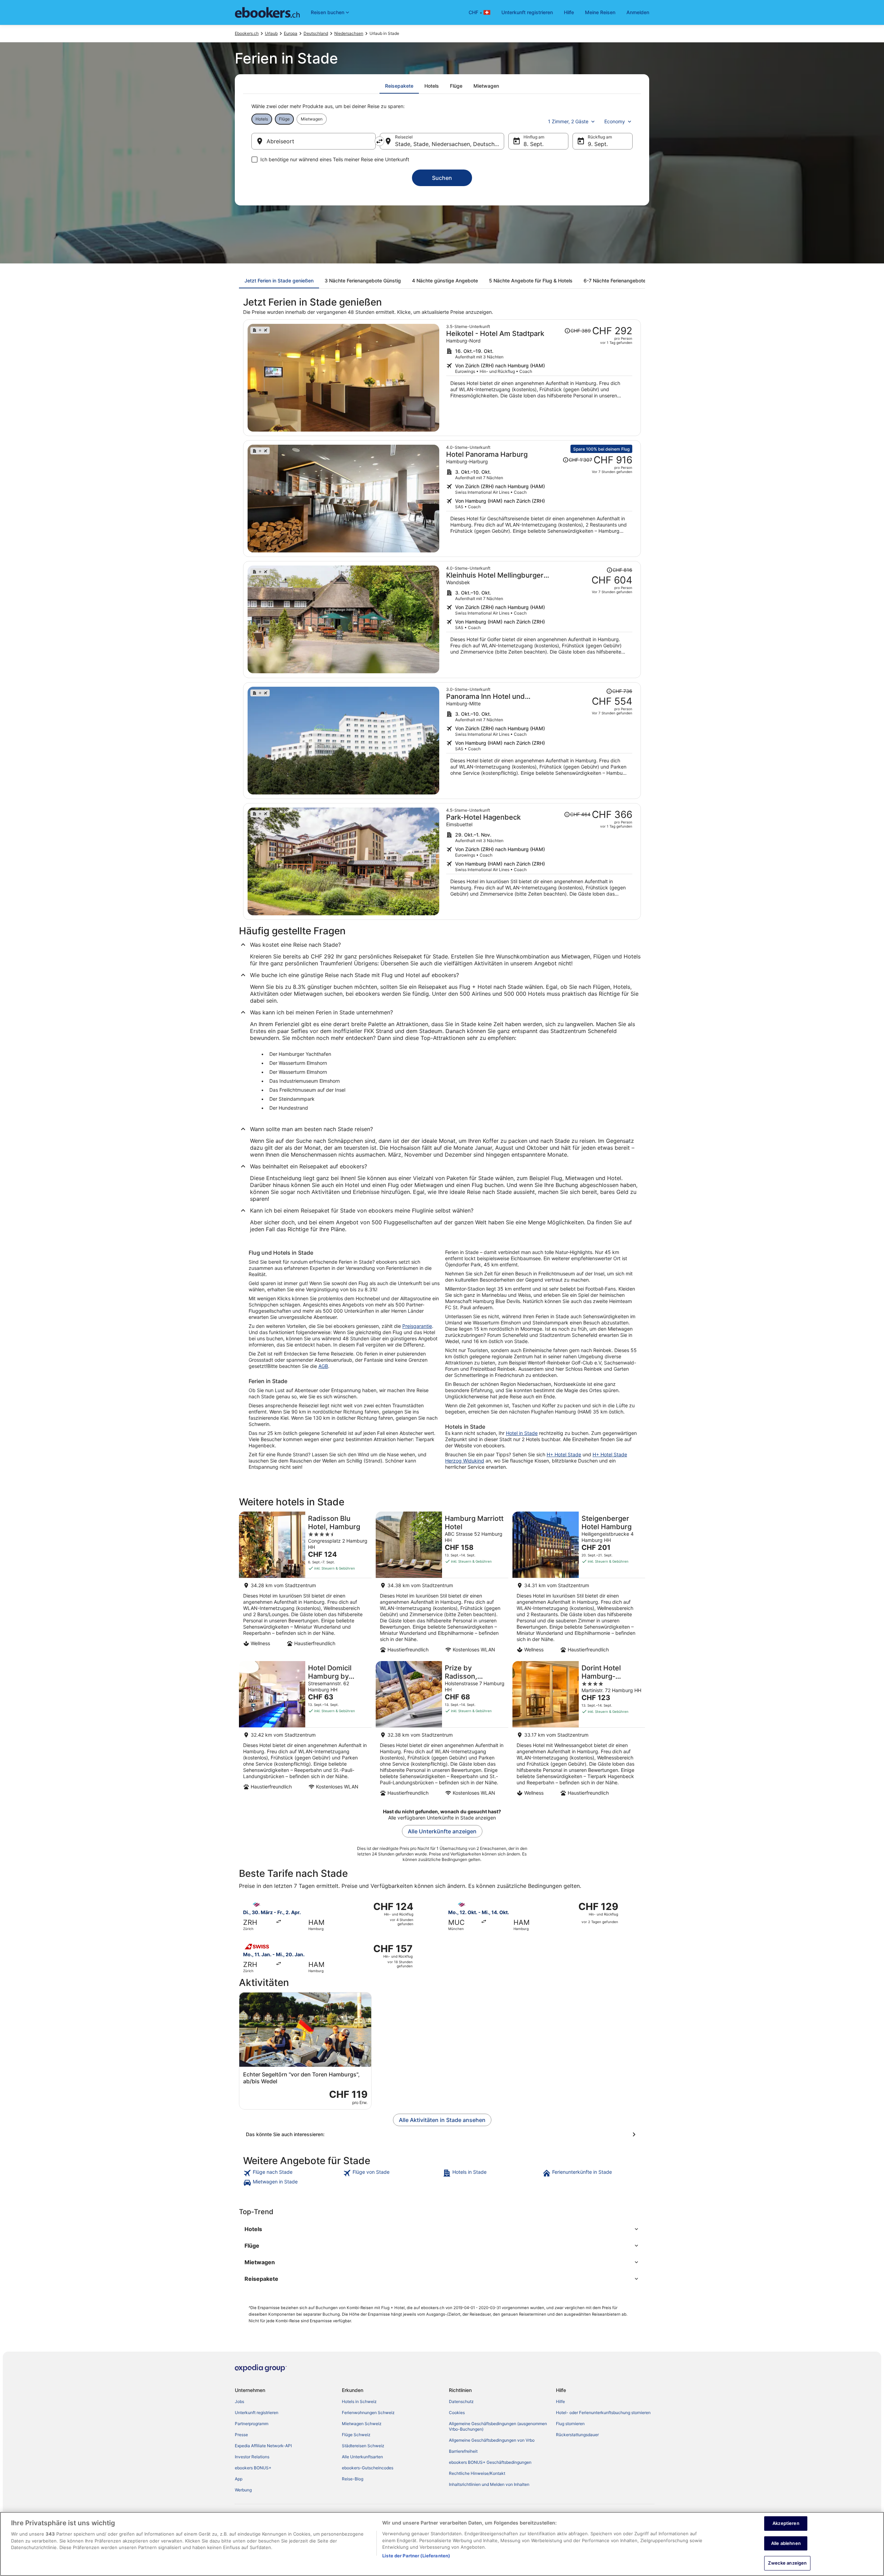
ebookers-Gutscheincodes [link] (368, 2468)
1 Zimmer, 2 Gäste (568, 121)
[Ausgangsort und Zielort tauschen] (379, 141)
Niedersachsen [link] (349, 33)
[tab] (399, 86)
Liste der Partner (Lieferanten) (416, 2556)
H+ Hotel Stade (564, 1454)
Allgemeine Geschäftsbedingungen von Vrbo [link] (492, 2440)
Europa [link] (291, 33)
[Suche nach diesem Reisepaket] (539, 378)
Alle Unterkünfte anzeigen (442, 1831)
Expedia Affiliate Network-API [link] (263, 2446)
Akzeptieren (786, 2523)
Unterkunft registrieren (527, 12)
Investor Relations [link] (252, 2457)
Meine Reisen (600, 12)
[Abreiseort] (314, 141)
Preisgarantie (417, 1326)
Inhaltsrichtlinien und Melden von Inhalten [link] (489, 2484)
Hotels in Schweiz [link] (359, 2401)
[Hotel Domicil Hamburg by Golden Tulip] (305, 1731)
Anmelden (638, 12)
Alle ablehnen (786, 2543)
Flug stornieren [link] (570, 2424)
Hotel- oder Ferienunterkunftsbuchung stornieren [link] (603, 2413)
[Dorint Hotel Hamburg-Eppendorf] (579, 1731)
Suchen (442, 178)
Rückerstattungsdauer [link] (577, 2435)
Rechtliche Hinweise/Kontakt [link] (477, 2473)
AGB (323, 1366)
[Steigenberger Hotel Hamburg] (579, 1584)
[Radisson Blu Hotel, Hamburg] (305, 1584)
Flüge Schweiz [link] (356, 2435)
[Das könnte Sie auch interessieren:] (442, 2134)
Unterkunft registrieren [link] (257, 2413)
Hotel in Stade (522, 1433)
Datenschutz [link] (461, 2401)
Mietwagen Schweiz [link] (362, 2424)
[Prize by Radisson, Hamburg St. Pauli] (442, 1731)
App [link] (239, 2479)
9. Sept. (598, 144)
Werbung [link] (243, 2490)
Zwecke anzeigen (787, 2563)
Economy (615, 121)
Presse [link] (241, 2435)
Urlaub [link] (271, 33)
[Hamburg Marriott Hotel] (442, 1584)
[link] (292, 2173)
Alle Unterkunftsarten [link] (362, 2457)
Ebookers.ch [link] (247, 33)
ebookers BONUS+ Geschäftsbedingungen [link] (490, 2462)
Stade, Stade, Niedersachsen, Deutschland (450, 144)
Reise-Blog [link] (353, 2479)
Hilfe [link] (560, 2401)
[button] (442, 2229)
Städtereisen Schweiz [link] (363, 2446)
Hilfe (569, 12)
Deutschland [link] (316, 33)
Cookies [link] (457, 2413)
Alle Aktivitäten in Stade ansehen (442, 2120)
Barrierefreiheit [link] (463, 2451)
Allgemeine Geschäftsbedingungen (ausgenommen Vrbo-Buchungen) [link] (498, 2426)
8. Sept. (534, 144)
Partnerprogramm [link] (252, 2424)
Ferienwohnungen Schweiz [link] (368, 2413)
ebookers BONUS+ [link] (253, 2468)
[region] (442, 2544)
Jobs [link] (239, 2401)
